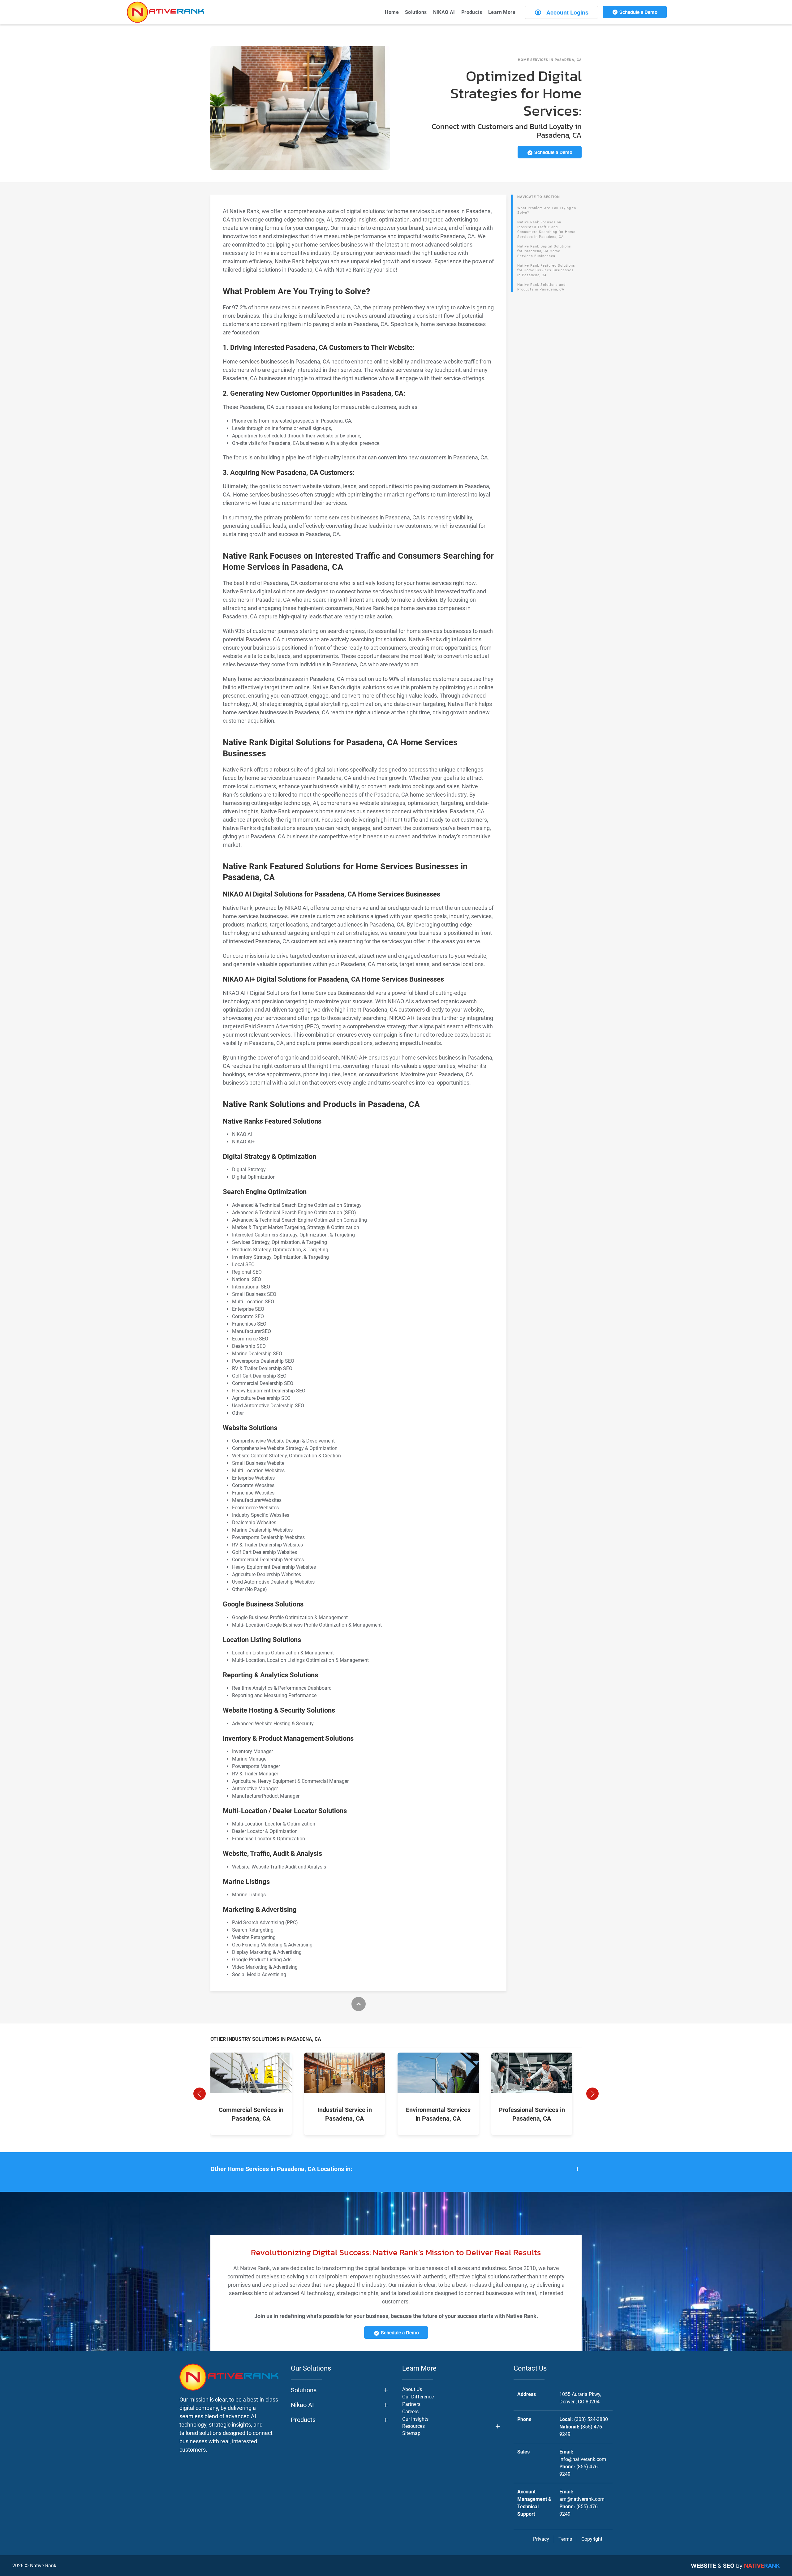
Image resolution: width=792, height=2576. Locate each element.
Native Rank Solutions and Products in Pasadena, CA (541, 287)
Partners (411, 2404)
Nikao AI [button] (302, 2405)
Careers (410, 2412)
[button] (200, 2094)
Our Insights (415, 2419)
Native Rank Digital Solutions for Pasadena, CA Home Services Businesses (544, 251)
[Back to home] (166, 12)
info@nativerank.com (583, 2459)
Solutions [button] (416, 12)
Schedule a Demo (638, 12)
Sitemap (411, 2433)
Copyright (592, 2539)
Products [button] (472, 12)
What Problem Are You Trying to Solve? (547, 211)
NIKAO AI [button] (444, 12)
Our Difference (418, 2397)
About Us (412, 2389)
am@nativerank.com (582, 2499)
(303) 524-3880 (591, 2419)
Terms (565, 2539)
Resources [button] (413, 2426)
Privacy (541, 2539)
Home (392, 12)
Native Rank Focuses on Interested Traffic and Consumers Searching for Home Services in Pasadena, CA (546, 230)
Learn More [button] (502, 12)
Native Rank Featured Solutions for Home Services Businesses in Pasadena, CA (546, 270)
